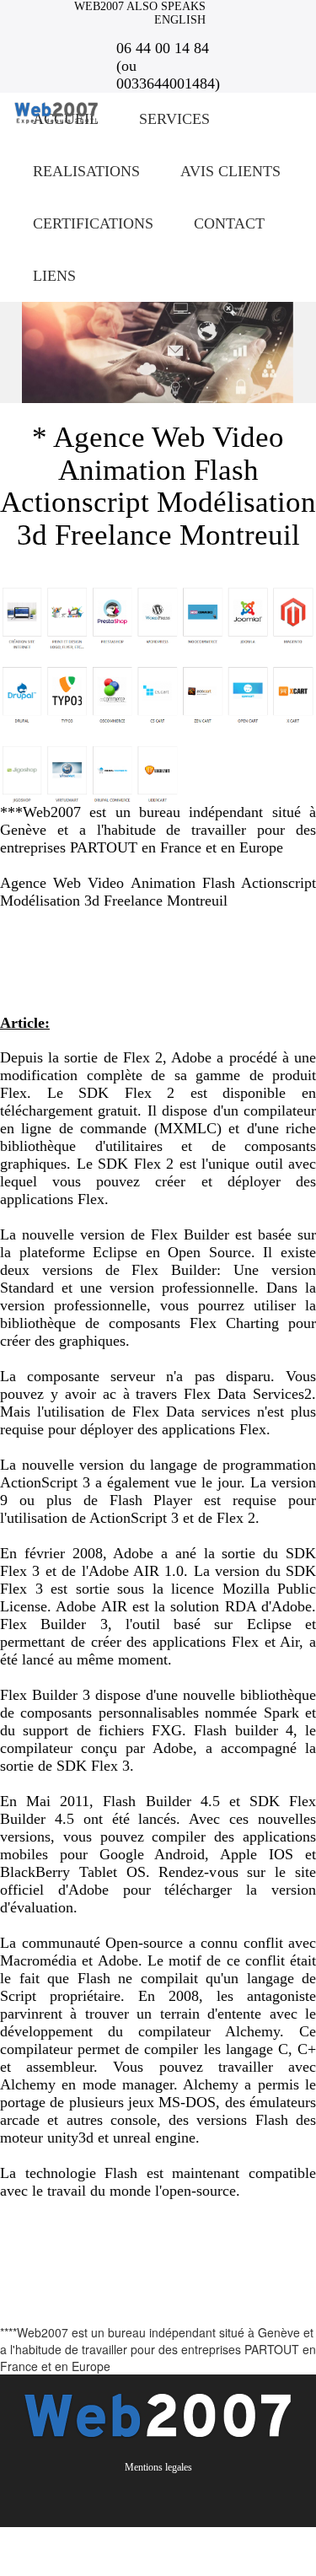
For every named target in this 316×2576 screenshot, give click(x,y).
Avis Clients (230, 171)
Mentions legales (158, 2467)
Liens (54, 276)
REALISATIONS (86, 171)
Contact (229, 223)
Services (174, 119)
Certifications (93, 223)
